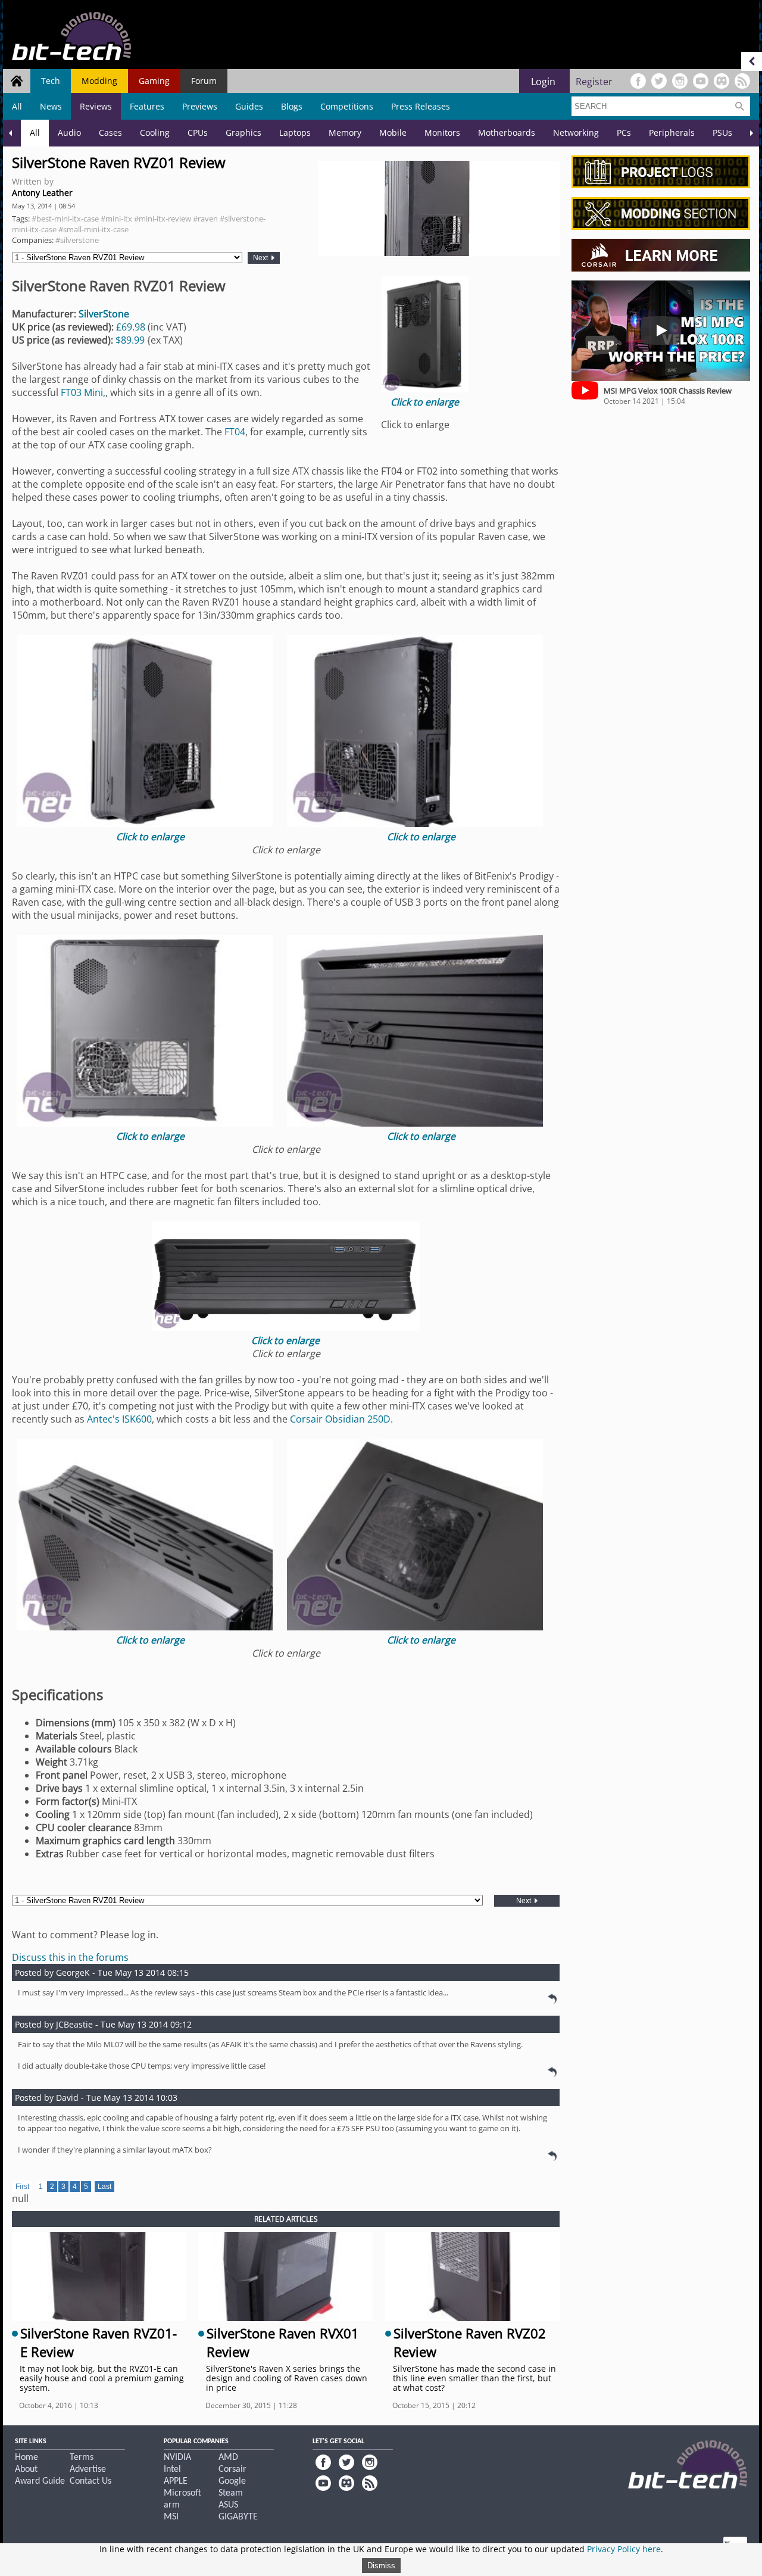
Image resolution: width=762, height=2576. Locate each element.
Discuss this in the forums (70, 1957)
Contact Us (90, 2481)
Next (261, 258)
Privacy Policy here (624, 2549)
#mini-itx (116, 219)
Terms (82, 2458)
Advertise (88, 2469)
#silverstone (77, 240)
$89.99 (130, 340)
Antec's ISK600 (119, 1419)
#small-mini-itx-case (93, 229)
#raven (205, 219)
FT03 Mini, (83, 392)
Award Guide (40, 2481)
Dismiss (381, 2566)
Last (104, 2187)
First (22, 2187)
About (26, 2469)
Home (26, 2458)
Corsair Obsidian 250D (340, 1419)
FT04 (235, 432)
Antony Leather (42, 193)
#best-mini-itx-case (65, 219)
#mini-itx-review (163, 219)
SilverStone (104, 314)
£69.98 (131, 327)
